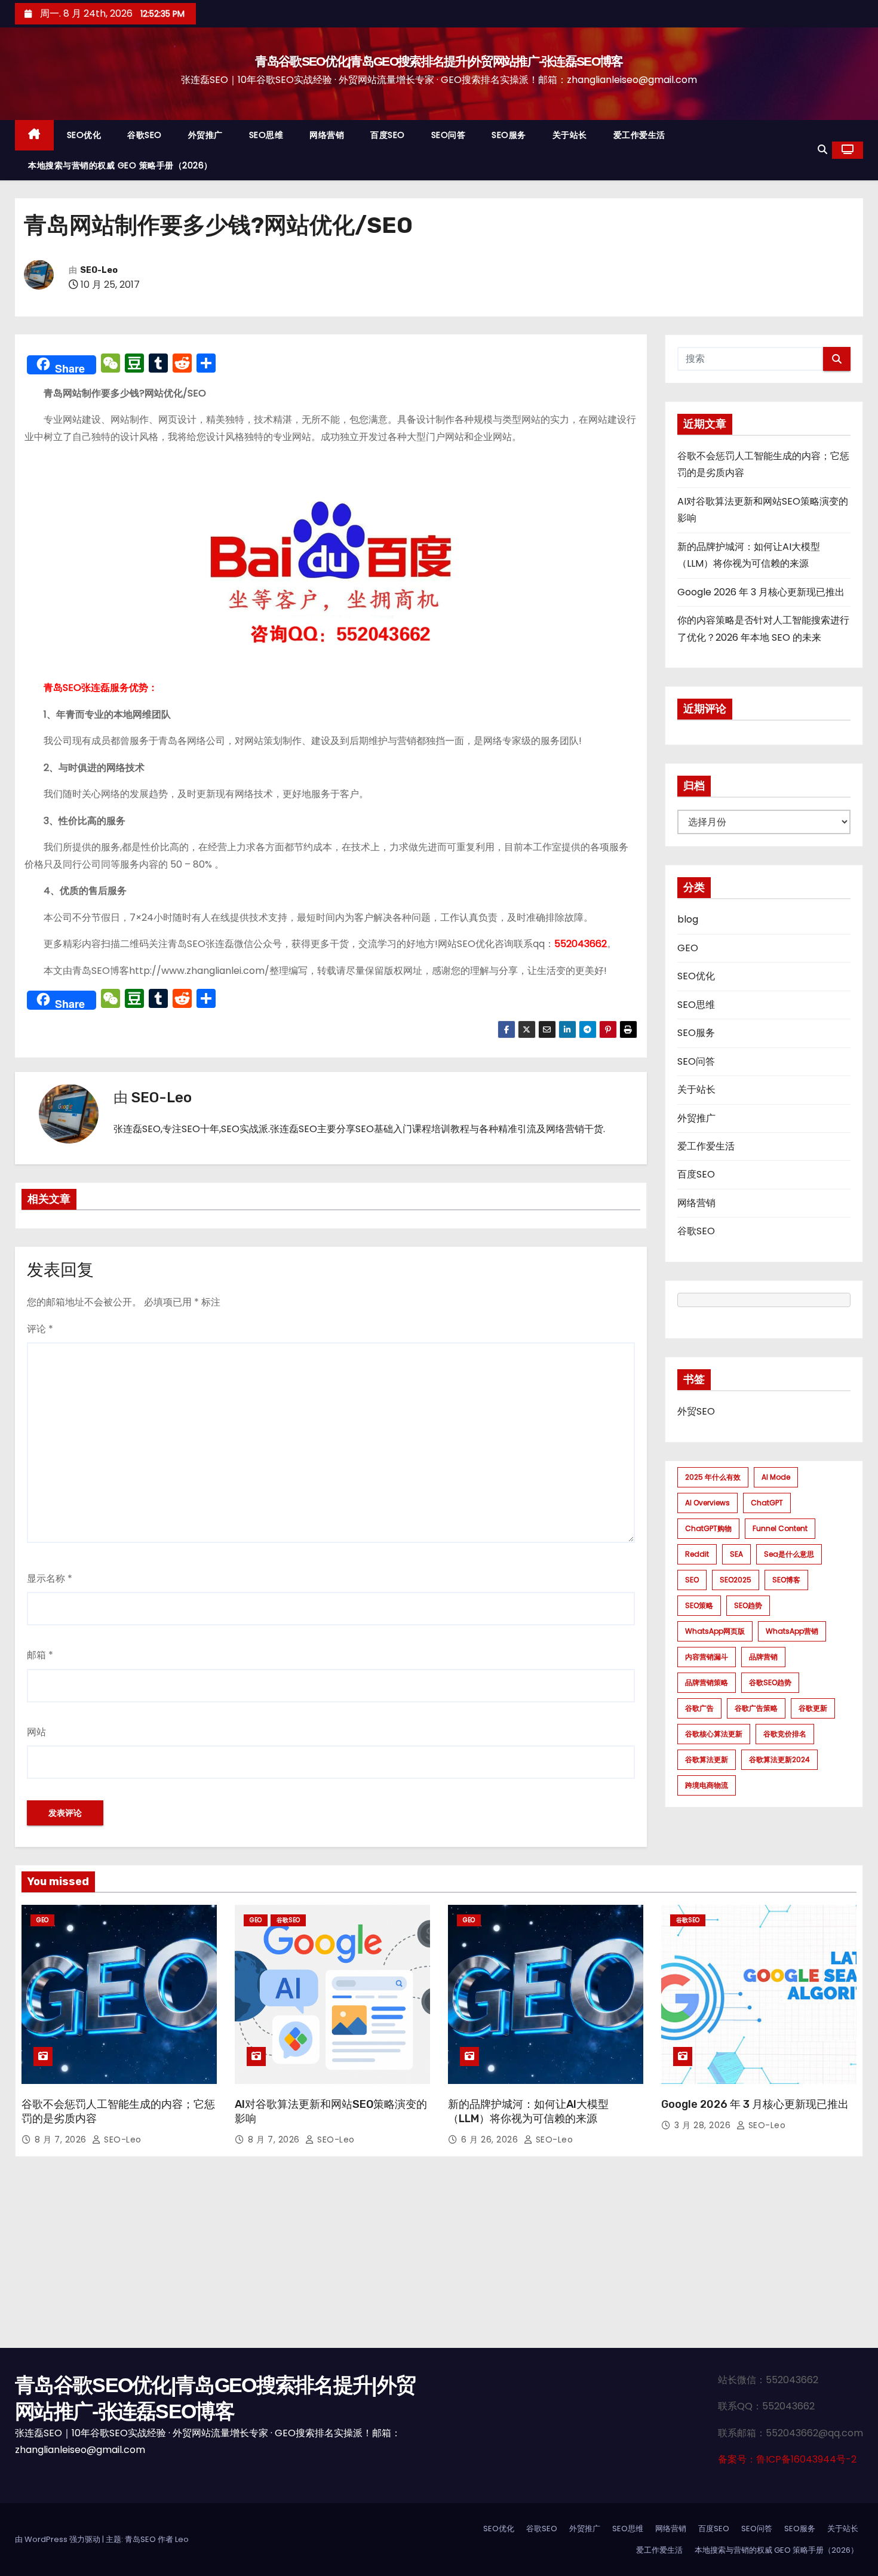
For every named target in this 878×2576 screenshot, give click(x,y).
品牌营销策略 (707, 1682)
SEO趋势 (748, 1605)
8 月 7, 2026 (62, 2140)
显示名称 (50, 1579)
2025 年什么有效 (713, 1477)
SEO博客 (786, 1580)
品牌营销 (763, 1657)
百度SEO (388, 135)
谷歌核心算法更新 (714, 1734)
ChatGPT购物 (708, 1528)
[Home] (34, 135)
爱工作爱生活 (639, 135)
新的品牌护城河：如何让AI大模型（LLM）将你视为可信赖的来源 (528, 2111)
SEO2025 (736, 1580)
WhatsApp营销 (792, 1631)
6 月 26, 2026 (491, 2140)
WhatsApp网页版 (715, 1631)
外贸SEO (696, 1411)
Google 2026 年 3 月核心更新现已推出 (761, 592)
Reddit (697, 1554)
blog (688, 919)
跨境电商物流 (707, 1785)
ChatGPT (767, 1503)
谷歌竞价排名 (785, 1734)
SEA (736, 1554)
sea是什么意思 (789, 1554)
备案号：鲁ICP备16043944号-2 (787, 2459)
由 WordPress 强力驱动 (59, 2539)
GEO (688, 948)
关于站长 (570, 135)
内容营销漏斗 (707, 1657)
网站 (36, 1732)
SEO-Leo (99, 270)
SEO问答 (449, 135)
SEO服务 (509, 135)
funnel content (780, 1528)
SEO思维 (266, 135)
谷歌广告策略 (756, 1708)
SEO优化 (84, 135)
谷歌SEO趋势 (770, 1682)
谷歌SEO (145, 135)
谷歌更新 (813, 1708)
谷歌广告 (699, 1708)
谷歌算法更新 (707, 1759)
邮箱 (40, 1655)
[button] (822, 150)
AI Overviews (707, 1503)
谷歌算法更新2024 (779, 1759)
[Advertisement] (439, 2258)
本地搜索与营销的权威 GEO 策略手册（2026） (120, 165)
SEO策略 (699, 1605)
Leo (182, 2539)
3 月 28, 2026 (704, 2125)
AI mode (776, 1477)
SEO (692, 1580)
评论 (40, 1329)
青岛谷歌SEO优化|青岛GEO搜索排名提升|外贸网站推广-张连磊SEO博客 (439, 61)
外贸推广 (205, 135)
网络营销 (327, 135)
